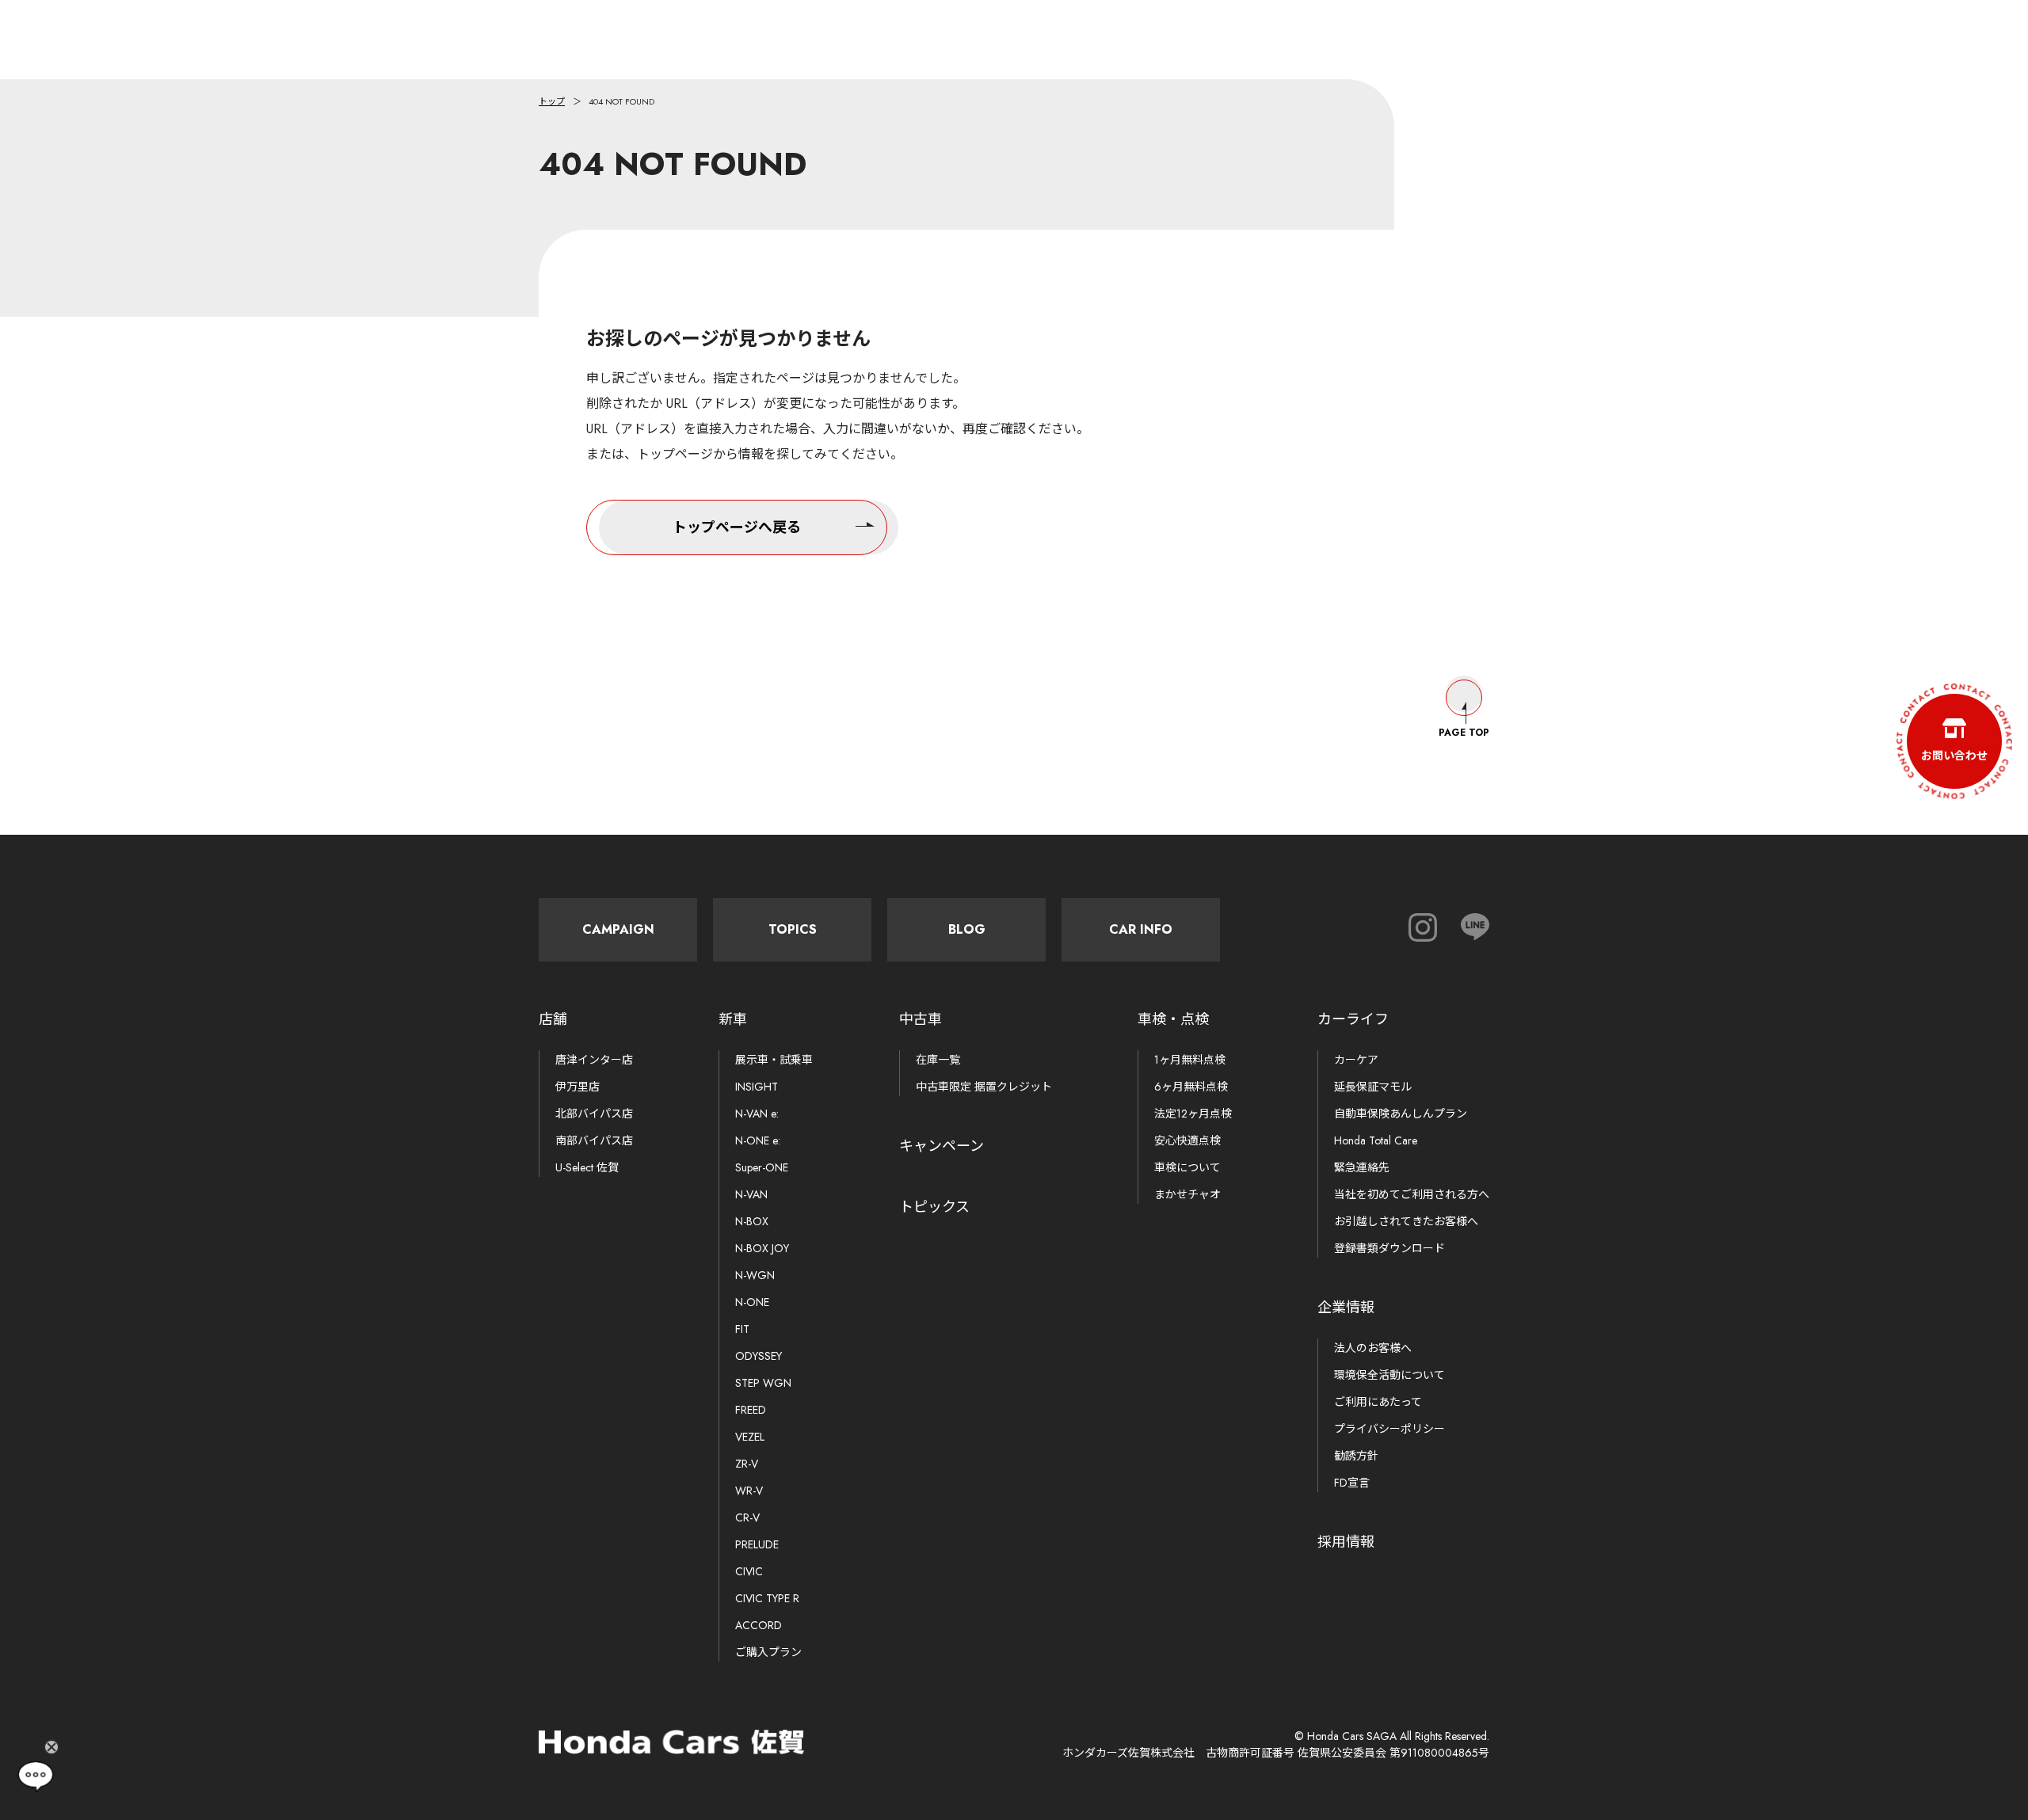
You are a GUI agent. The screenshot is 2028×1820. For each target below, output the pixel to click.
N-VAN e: (757, 1114)
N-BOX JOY (762, 1248)
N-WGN (755, 1275)
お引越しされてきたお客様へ (1406, 1221)
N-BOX (752, 1221)
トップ (552, 101)
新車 (733, 1019)
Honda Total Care (1376, 1140)
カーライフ (1353, 1019)
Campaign (618, 929)
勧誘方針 (1356, 1456)
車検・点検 (1173, 1019)
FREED (751, 1410)
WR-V (749, 1491)
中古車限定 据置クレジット (984, 1087)
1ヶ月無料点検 (1190, 1060)
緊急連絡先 (1362, 1167)
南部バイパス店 (594, 1140)
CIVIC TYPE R (767, 1598)
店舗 (553, 1019)
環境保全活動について (1389, 1375)
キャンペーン (942, 1146)
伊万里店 (578, 1087)
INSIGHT (757, 1087)
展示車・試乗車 (774, 1060)
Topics (793, 929)
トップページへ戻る (737, 527)
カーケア (1356, 1060)
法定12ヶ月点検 (1193, 1114)
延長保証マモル (1373, 1087)
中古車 (921, 1019)
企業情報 (1346, 1308)
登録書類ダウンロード (1389, 1248)
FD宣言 (1352, 1483)
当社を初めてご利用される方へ (1412, 1194)
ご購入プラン (768, 1652)
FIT (742, 1329)
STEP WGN (763, 1383)
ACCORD (759, 1625)
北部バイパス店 (594, 1114)
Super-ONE (762, 1167)
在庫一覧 (938, 1060)
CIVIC (749, 1571)
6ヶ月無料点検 (1191, 1087)
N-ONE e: (758, 1140)
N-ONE (752, 1302)
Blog (967, 929)
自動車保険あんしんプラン (1401, 1114)
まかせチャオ (1187, 1194)
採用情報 (1346, 1542)
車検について (1187, 1167)
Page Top (1464, 733)
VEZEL (750, 1437)
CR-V (747, 1517)
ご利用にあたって (1378, 1402)
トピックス (934, 1207)
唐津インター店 (594, 1060)
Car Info (1141, 929)
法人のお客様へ (1373, 1348)
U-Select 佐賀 (587, 1167)
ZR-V (747, 1464)
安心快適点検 (1187, 1140)
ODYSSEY (759, 1356)
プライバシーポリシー (1389, 1429)
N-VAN (751, 1194)
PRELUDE (757, 1544)
